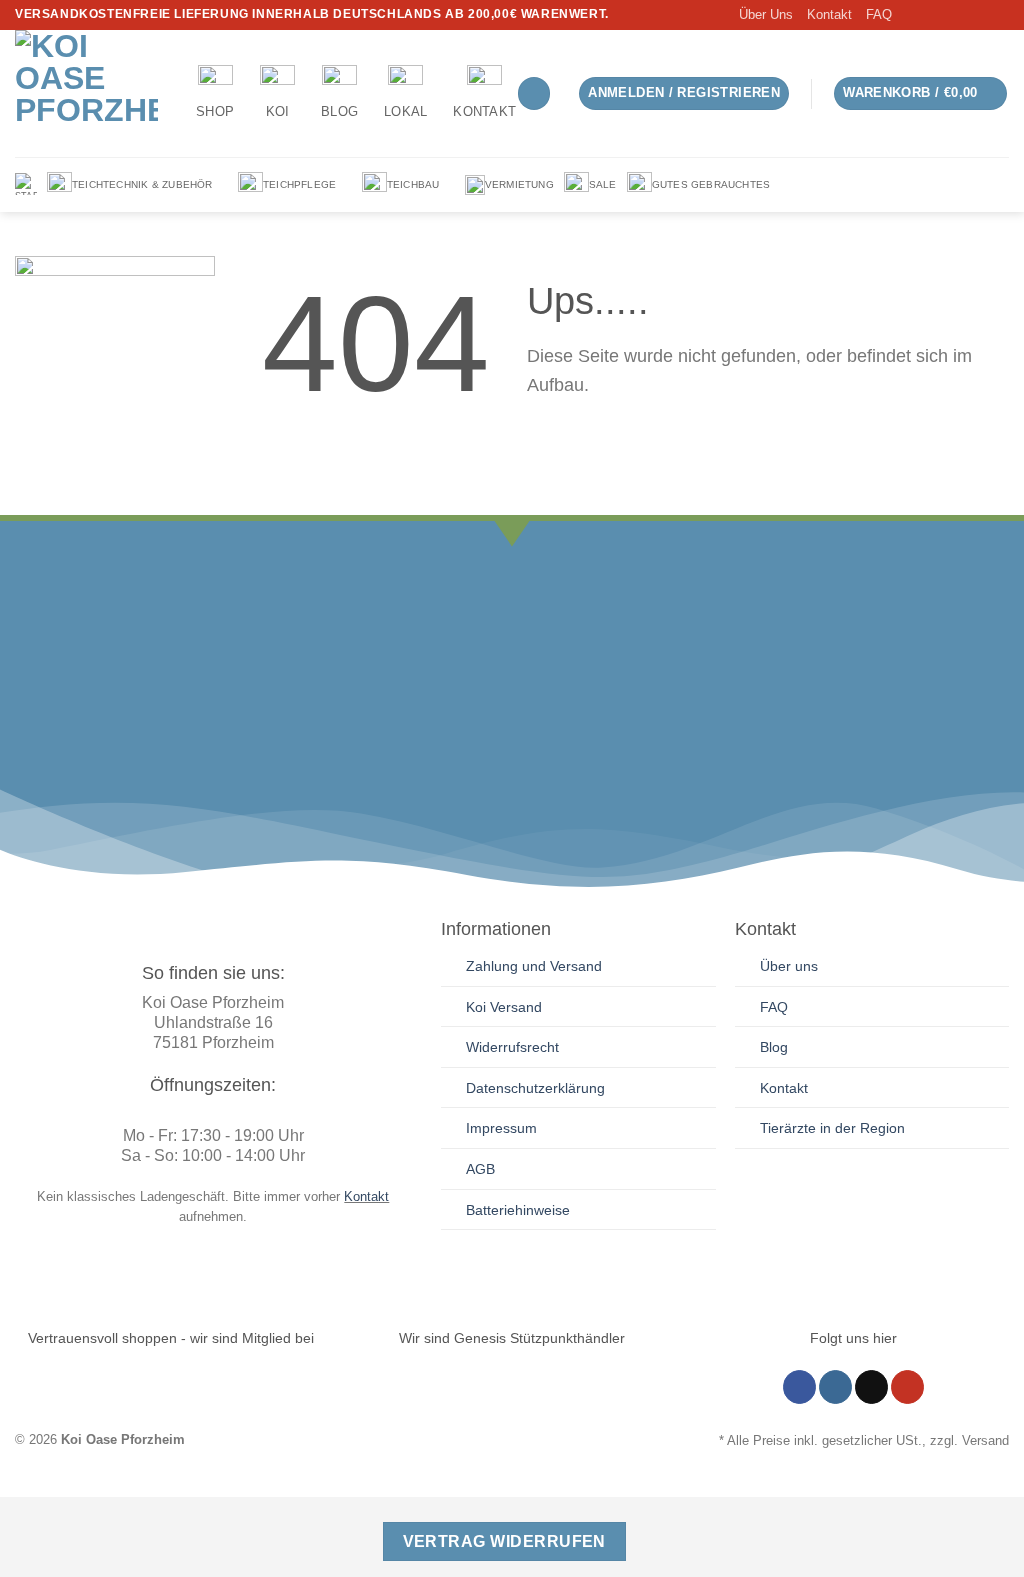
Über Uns (766, 14)
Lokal (405, 111)
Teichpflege (299, 184)
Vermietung (519, 184)
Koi (278, 111)
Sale (603, 184)
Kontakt (829, 14)
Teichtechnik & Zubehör (142, 184)
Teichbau (413, 184)
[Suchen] (534, 93)
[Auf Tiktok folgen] (961, 15)
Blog (339, 111)
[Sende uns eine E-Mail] (980, 15)
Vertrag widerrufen (504, 1541)
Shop (215, 111)
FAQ (879, 14)
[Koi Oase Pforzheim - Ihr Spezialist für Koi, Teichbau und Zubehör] (90, 93)
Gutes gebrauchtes (711, 184)
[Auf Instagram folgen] (942, 15)
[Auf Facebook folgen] (923, 15)
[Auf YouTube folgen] (999, 15)
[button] (684, 93)
